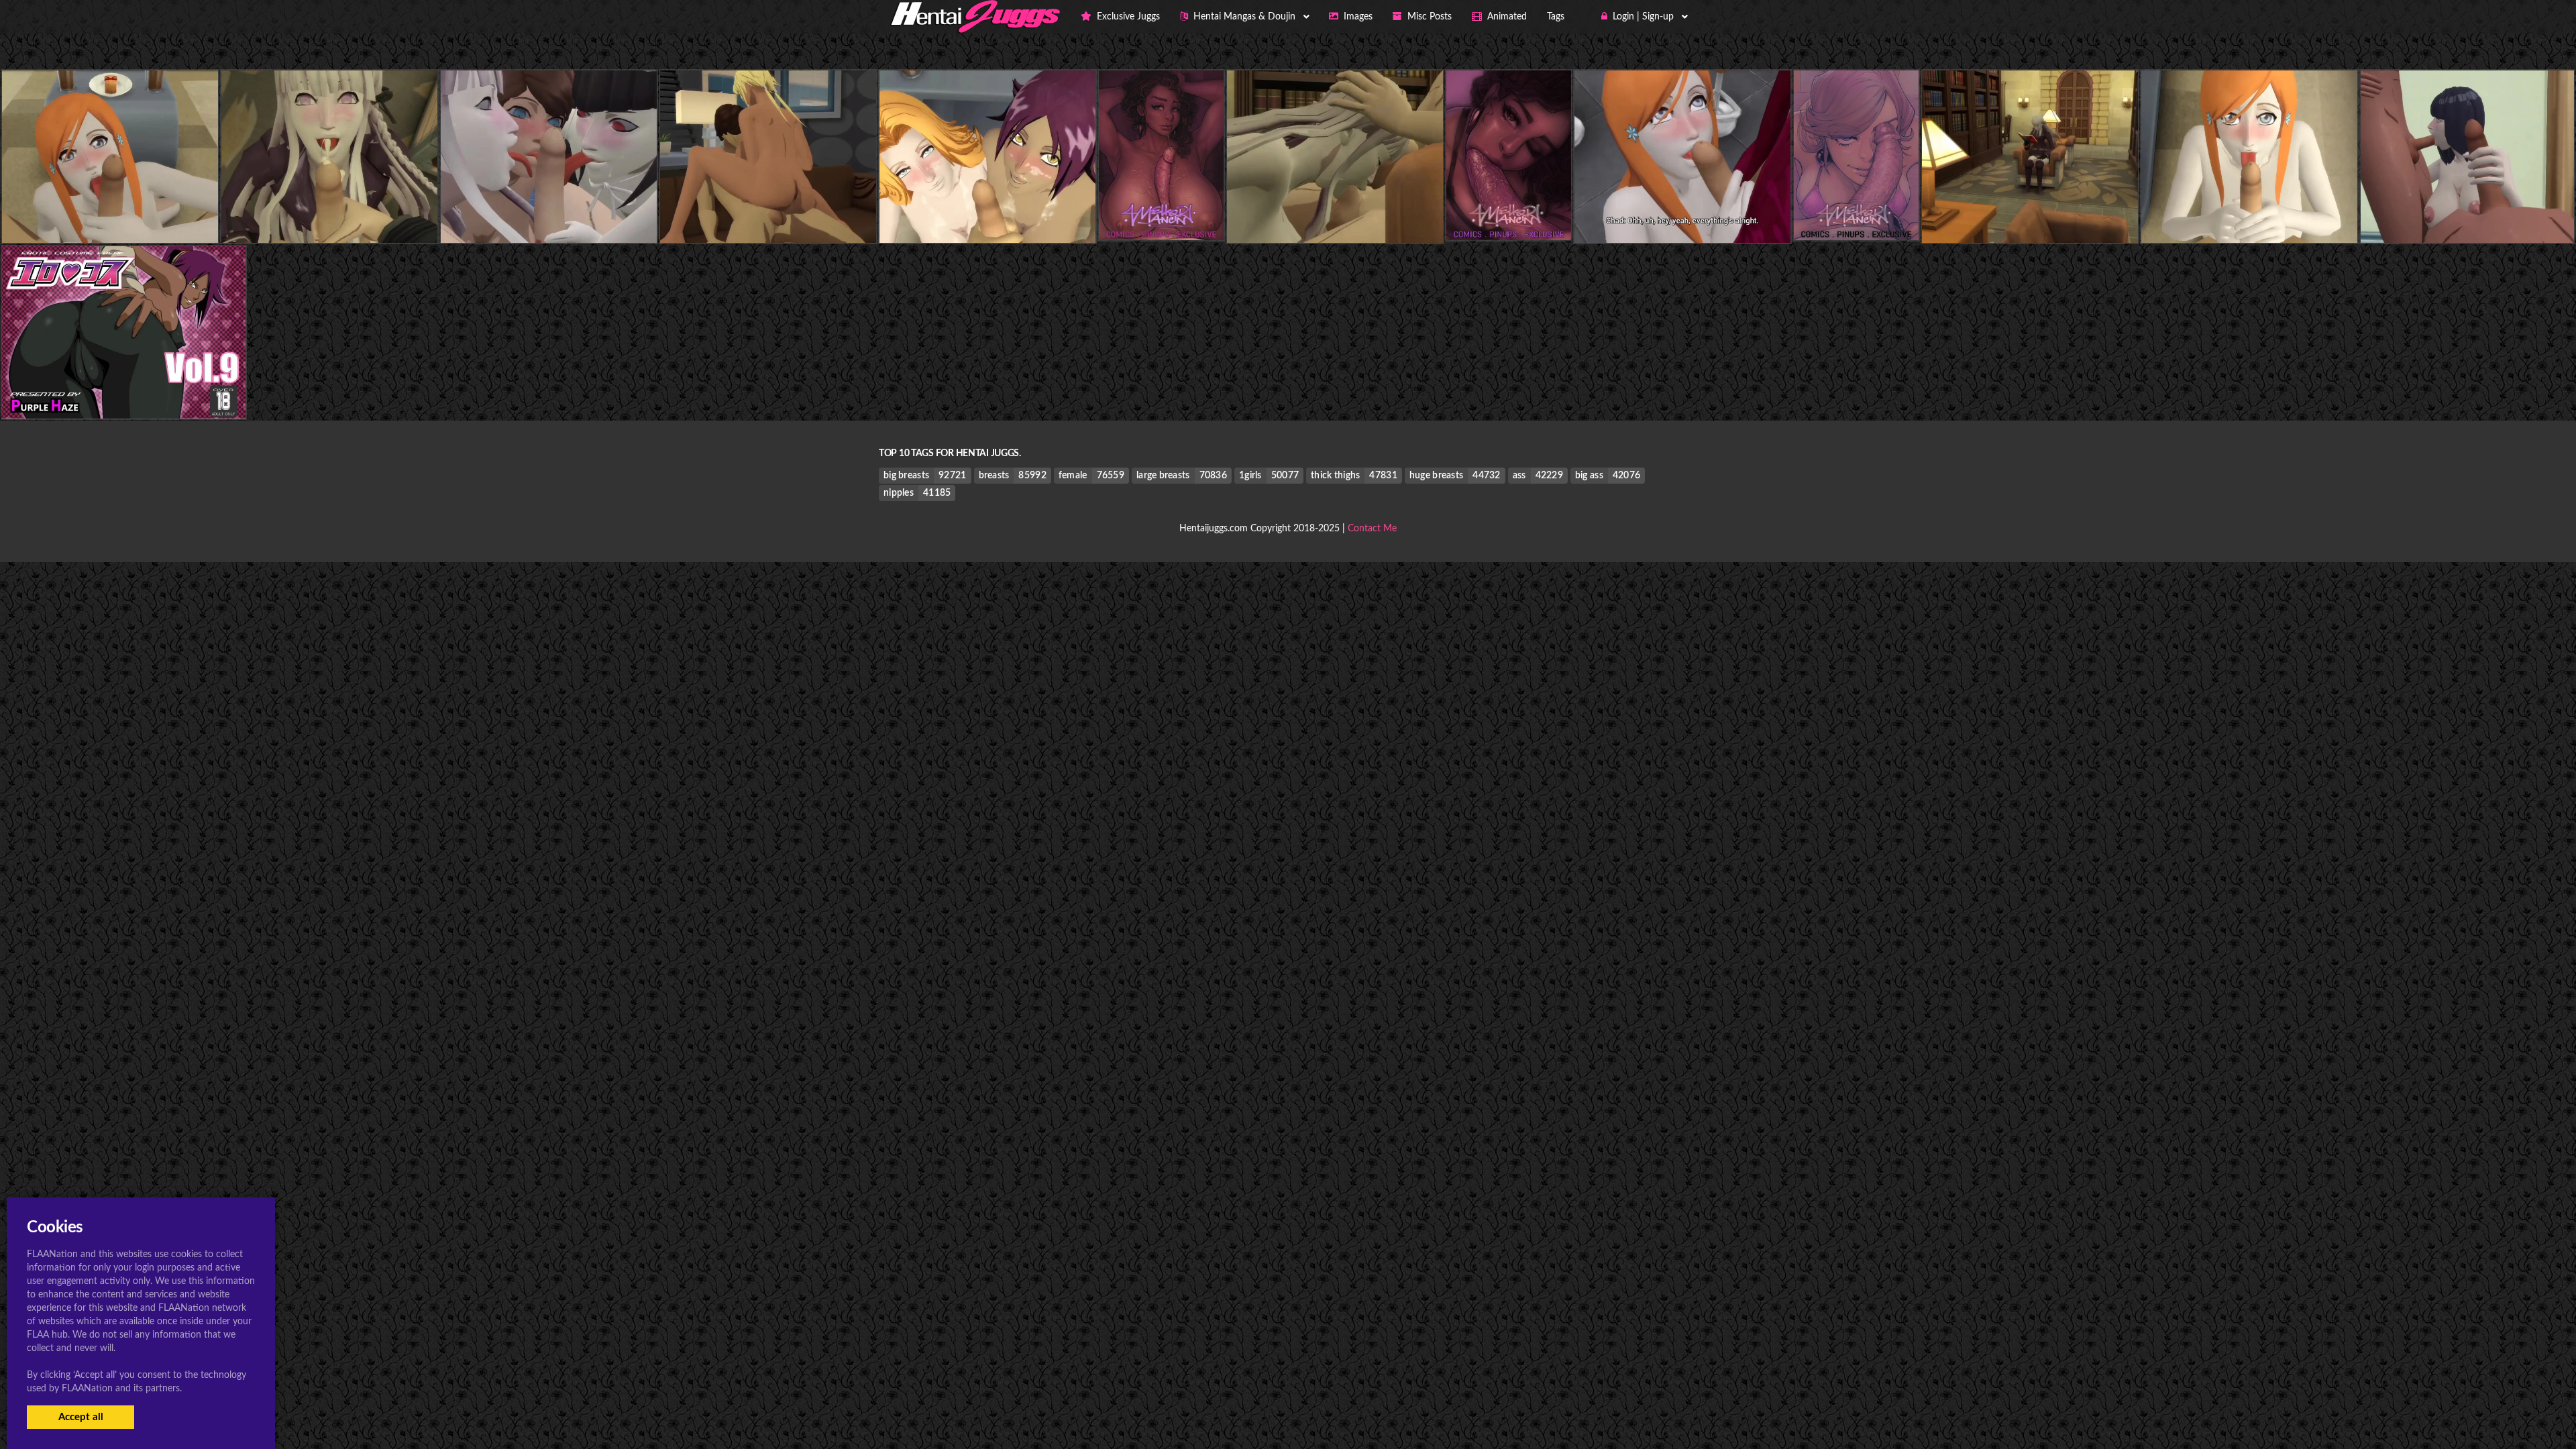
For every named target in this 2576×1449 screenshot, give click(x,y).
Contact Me (1372, 529)
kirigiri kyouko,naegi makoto (329, 216)
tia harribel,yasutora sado (768, 216)
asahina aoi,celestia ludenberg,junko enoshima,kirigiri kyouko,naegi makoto (625, 216)
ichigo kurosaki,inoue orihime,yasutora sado (1682, 216)
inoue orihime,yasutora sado (110, 216)
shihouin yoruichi (124, 391)
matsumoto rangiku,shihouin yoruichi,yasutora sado (1006, 216)
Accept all (81, 1417)
